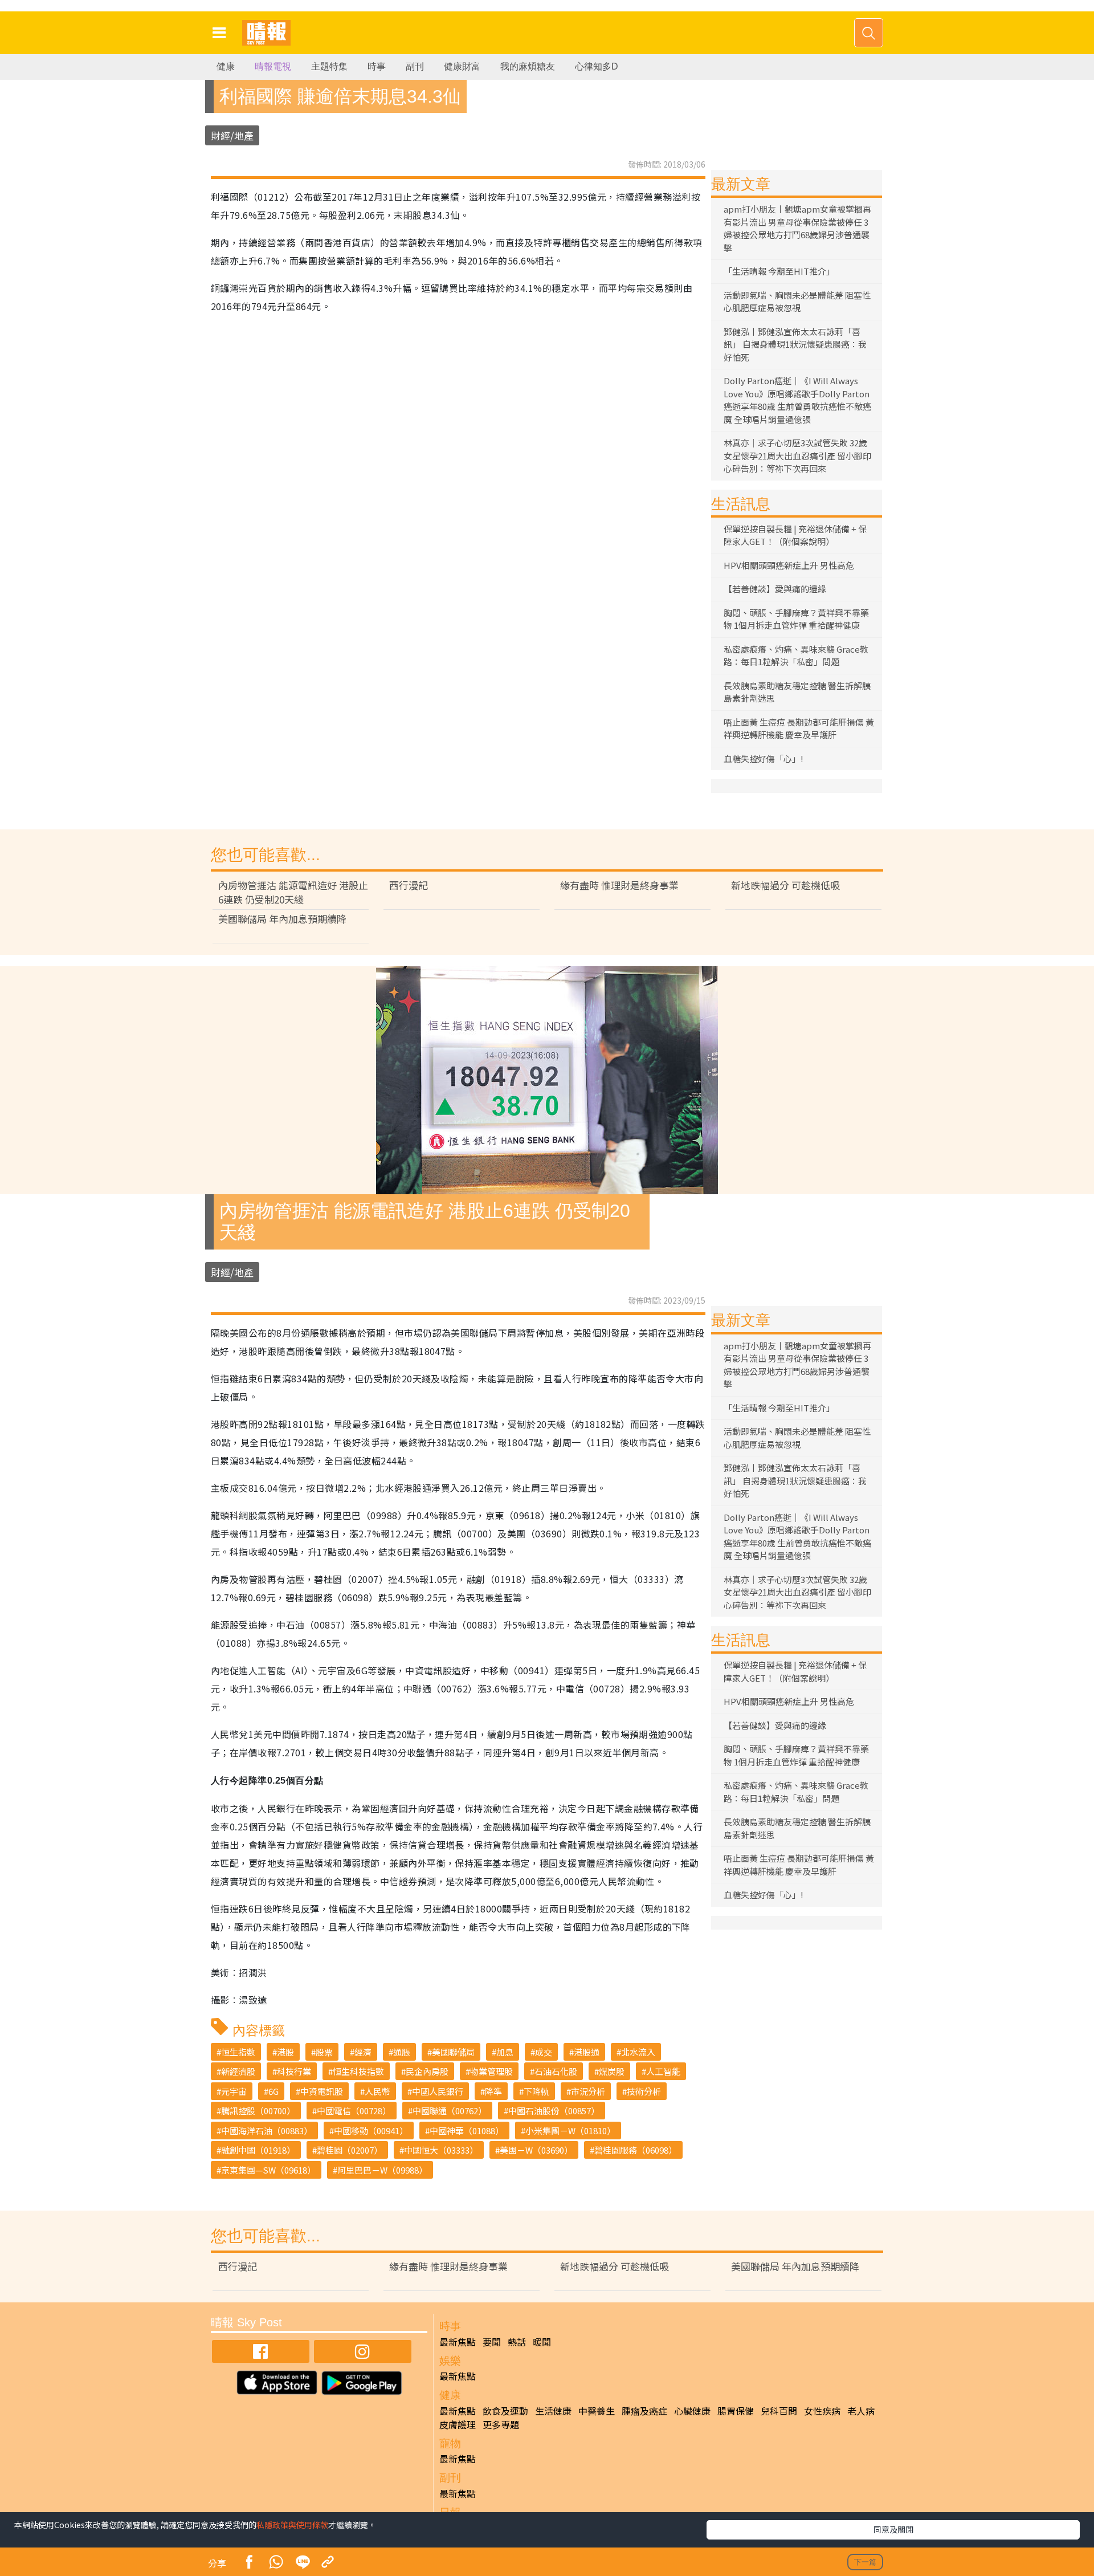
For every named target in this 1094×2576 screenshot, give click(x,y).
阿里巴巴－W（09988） (382, 2170)
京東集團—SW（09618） (268, 2170)
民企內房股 (427, 2071)
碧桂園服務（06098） (636, 2150)
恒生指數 (238, 2052)
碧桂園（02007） (350, 2150)
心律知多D (597, 66)
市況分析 (588, 2091)
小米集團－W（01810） (570, 2131)
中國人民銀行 (438, 2091)
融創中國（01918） (258, 2150)
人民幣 (377, 2091)
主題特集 (329, 66)
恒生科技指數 (358, 2071)
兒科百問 (779, 2411)
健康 (226, 66)
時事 (377, 66)
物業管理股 (491, 2071)
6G (273, 2091)
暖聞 (542, 2342)
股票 (324, 2052)
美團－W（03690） (536, 2150)
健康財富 (462, 66)
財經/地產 (232, 135)
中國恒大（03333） (441, 2150)
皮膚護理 (458, 2424)
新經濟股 (238, 2071)
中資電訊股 (322, 2091)
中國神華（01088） (467, 2131)
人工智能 (663, 2071)
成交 (544, 2052)
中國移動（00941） (371, 2131)
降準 (493, 2091)
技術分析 (644, 2091)
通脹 (402, 2052)
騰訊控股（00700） (258, 2111)
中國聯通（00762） (450, 2111)
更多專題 (501, 2424)
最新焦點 (458, 2342)
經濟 (363, 2052)
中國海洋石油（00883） (267, 2131)
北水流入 (638, 2052)
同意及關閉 (893, 2529)
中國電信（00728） (354, 2111)
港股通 (587, 2052)
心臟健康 (692, 2411)
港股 (285, 2052)
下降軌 (536, 2091)
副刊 (415, 66)
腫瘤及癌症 (644, 2411)
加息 (505, 2052)
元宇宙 (234, 2091)
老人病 (861, 2411)
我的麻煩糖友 (528, 66)
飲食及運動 (505, 2411)
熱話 (517, 2342)
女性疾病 (822, 2411)
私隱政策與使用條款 (292, 2525)
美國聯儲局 (453, 2052)
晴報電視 (273, 66)
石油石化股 (556, 2071)
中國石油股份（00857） (554, 2111)
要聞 (492, 2342)
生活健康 (553, 2411)
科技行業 (294, 2071)
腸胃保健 (736, 2411)
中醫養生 (597, 2411)
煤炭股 (612, 2071)
